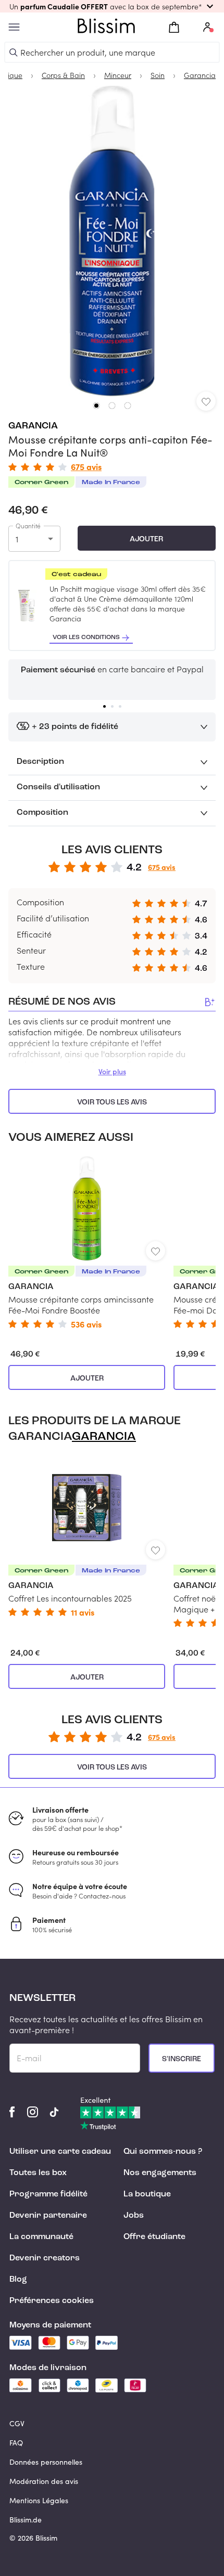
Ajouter (146, 539)
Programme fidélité (48, 2194)
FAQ (16, 2443)
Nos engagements (160, 2173)
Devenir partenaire (48, 2216)
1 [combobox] (17, 539)
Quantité (28, 526)
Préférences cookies (52, 2301)
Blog (18, 2280)
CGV (17, 2423)
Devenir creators (45, 2258)
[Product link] (87, 1243)
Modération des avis (44, 2481)
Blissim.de (26, 2520)
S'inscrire (182, 2059)
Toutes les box (38, 2173)
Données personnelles (46, 2462)
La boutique (147, 2194)
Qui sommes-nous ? (163, 2152)
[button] (112, 6)
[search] (14, 53)
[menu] (14, 27)
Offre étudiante (154, 2237)
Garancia (33, 426)
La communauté (41, 2237)
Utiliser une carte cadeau (60, 2152)
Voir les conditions (86, 638)
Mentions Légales (39, 2500)
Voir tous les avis (112, 1102)
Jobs (134, 2216)
